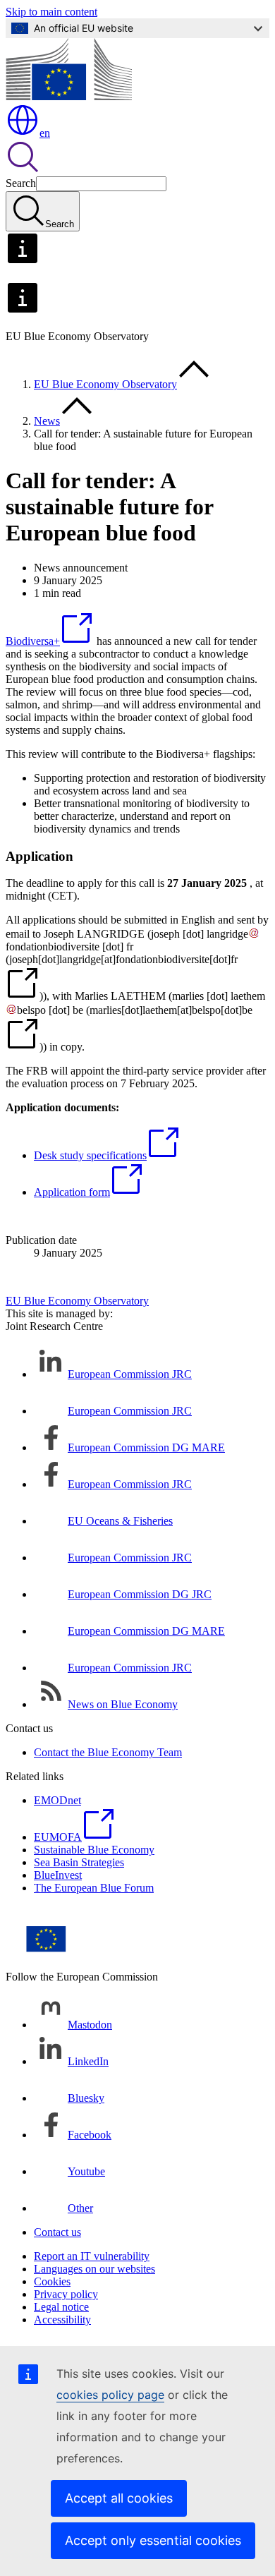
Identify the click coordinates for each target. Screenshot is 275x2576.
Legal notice (61, 2307)
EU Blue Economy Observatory (105, 384)
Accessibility (62, 2320)
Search (21, 183)
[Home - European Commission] (69, 96)
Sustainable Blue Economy (94, 1850)
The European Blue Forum (94, 1888)
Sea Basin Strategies (79, 1862)
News (47, 421)
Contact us (57, 2232)
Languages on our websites (94, 2269)
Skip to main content (51, 12)
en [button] (45, 133)
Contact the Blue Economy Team (108, 1752)
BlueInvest (58, 1875)
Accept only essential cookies (153, 2540)
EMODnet (57, 1800)
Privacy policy (66, 2294)
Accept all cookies (119, 2498)
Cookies (52, 2281)
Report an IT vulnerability (92, 2256)
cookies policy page (110, 2395)
